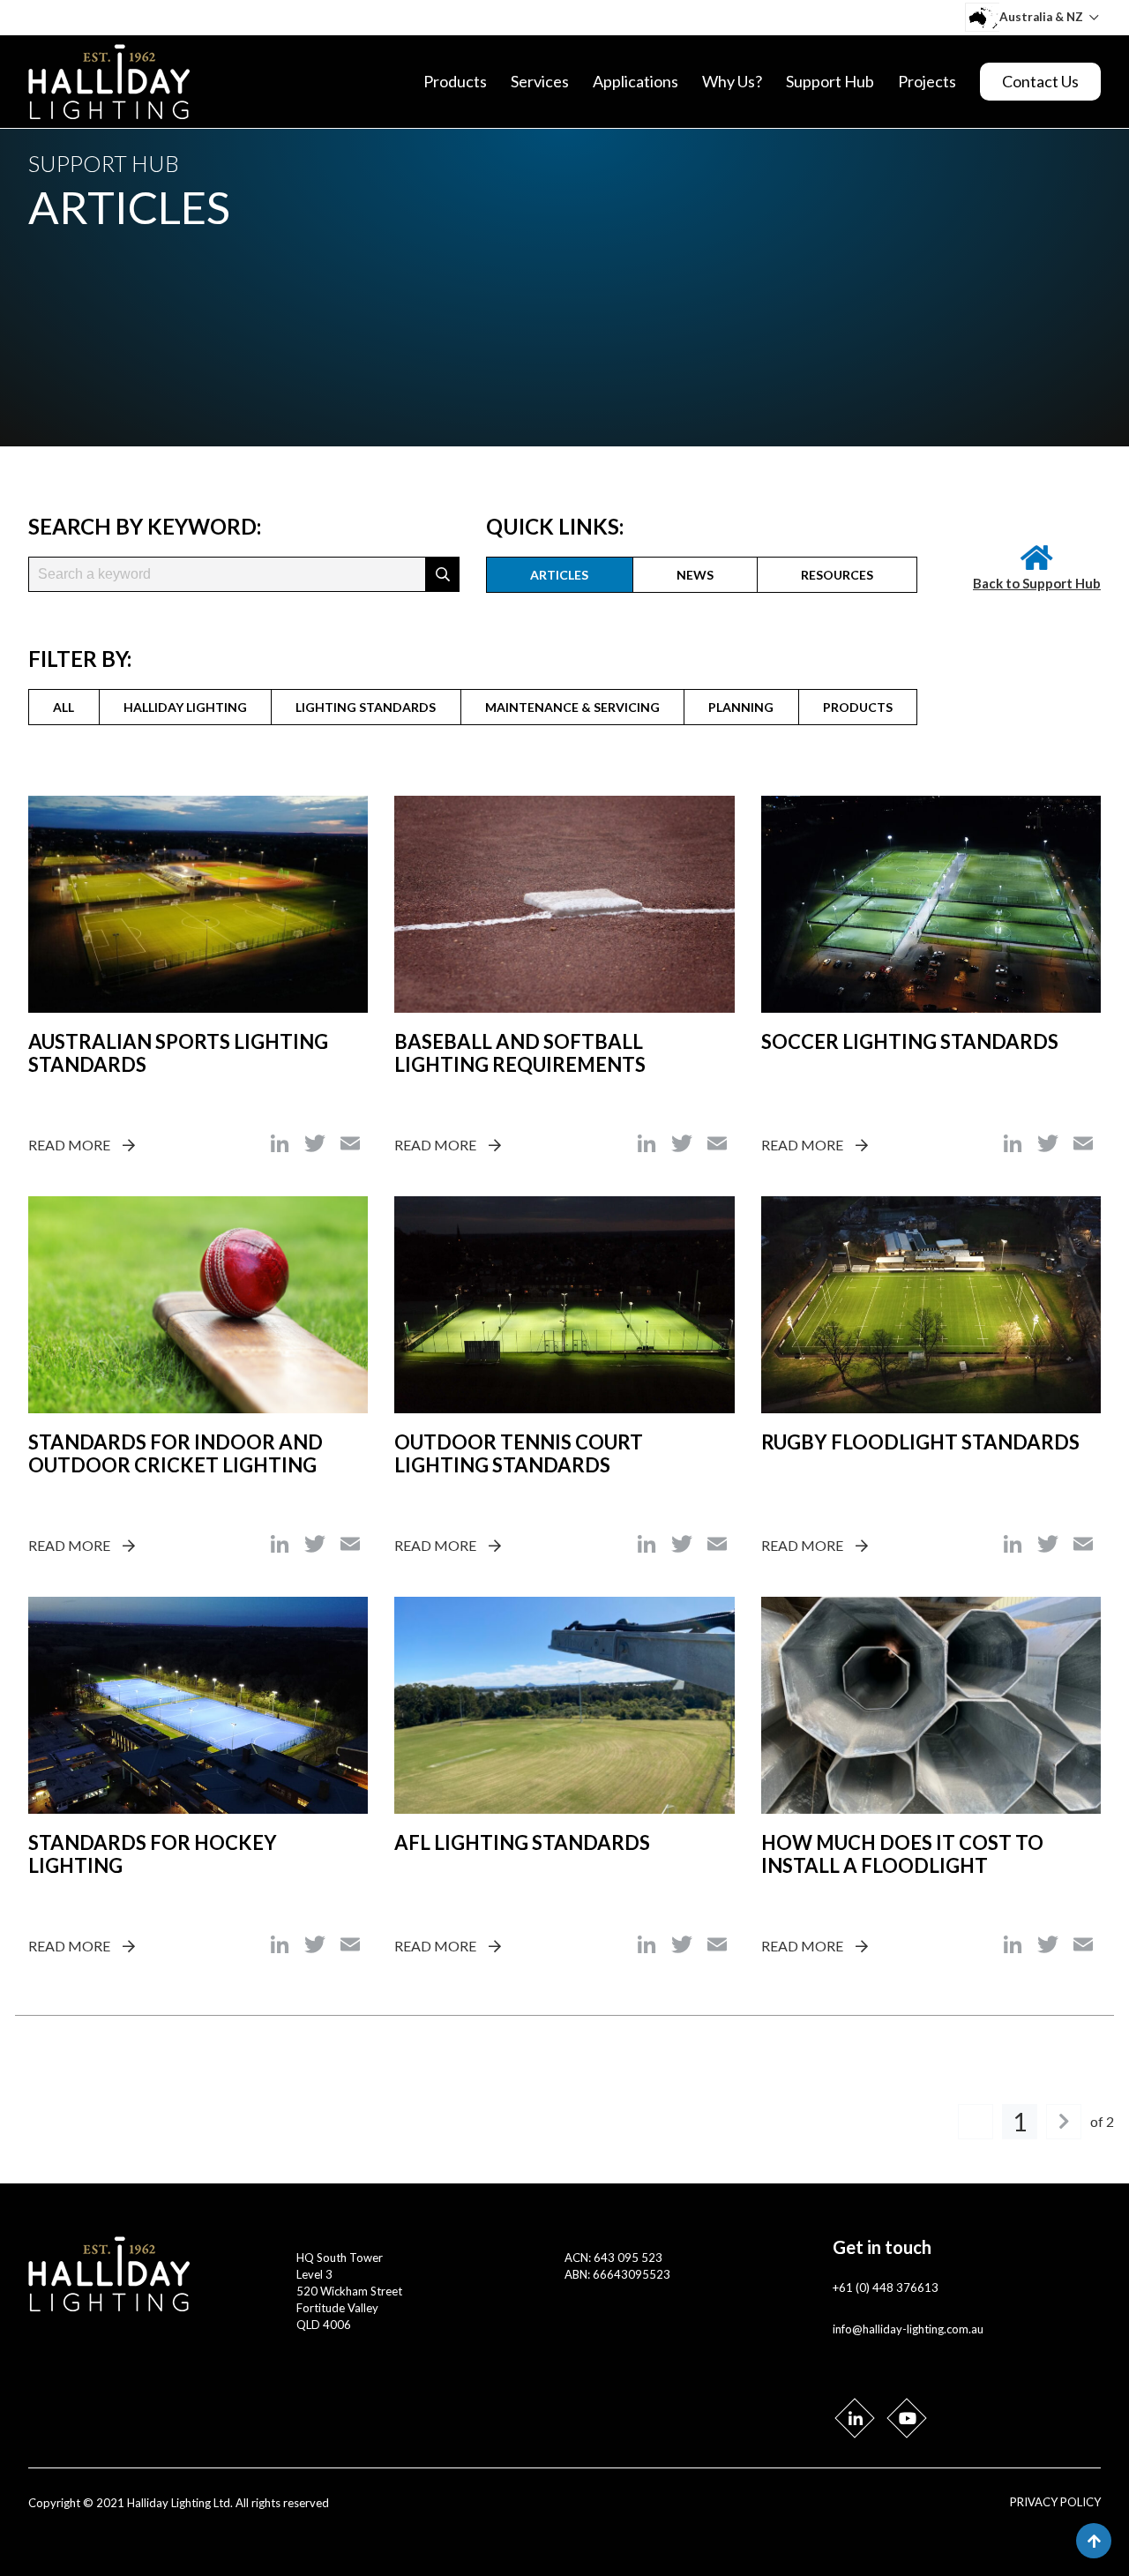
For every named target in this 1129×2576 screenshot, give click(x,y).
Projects (927, 81)
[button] (443, 574)
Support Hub (830, 81)
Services (540, 81)
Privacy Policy (1055, 2502)
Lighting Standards (366, 707)
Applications (636, 81)
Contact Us (1040, 81)
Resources (837, 575)
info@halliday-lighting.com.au (908, 2329)
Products (455, 81)
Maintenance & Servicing (572, 707)
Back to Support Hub (1037, 583)
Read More (69, 1145)
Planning (741, 707)
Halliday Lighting (185, 707)
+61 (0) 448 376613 (886, 2288)
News (695, 575)
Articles (559, 575)
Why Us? (732, 81)
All (64, 707)
